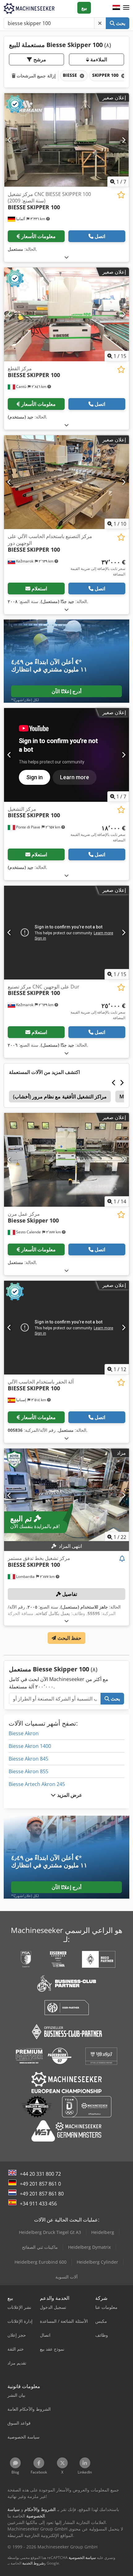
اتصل (100, 236)
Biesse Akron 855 (28, 1771)
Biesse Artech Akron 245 (37, 1784)
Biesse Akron (24, 1733)
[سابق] (9, 140)
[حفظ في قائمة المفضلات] (121, 195)
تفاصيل (69, 1594)
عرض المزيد (69, 1795)
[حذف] (100, 23)
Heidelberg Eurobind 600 (41, 2262)
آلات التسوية (66, 2277)
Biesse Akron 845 (28, 1759)
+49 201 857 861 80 (42, 2194)
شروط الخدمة (33, 2563)
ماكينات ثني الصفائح (40, 2247)
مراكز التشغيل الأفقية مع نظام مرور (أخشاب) (60, 1097)
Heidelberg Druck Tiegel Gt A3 (50, 2232)
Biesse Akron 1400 (30, 1746)
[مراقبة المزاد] (122, 1559)
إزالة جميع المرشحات (35, 76)
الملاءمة (98, 59)
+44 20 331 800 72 (40, 2174)
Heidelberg (103, 2232)
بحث (120, 23)
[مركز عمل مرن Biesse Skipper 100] (66, 1160)
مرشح (39, 59)
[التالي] (124, 140)
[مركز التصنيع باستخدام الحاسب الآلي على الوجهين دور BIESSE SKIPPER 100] (66, 482)
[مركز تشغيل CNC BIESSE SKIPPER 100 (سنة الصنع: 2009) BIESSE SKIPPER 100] (66, 140)
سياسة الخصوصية (82, 2558)
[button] (126, 8)
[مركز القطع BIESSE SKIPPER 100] (66, 314)
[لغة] (116, 8)
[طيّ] (66, 257)
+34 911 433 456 (38, 2204)
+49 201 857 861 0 (40, 2184)
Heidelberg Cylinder (97, 2262)
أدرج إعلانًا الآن (66, 691)
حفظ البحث (69, 1638)
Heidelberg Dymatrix (89, 2247)
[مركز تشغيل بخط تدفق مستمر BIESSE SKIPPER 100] (66, 1495)
